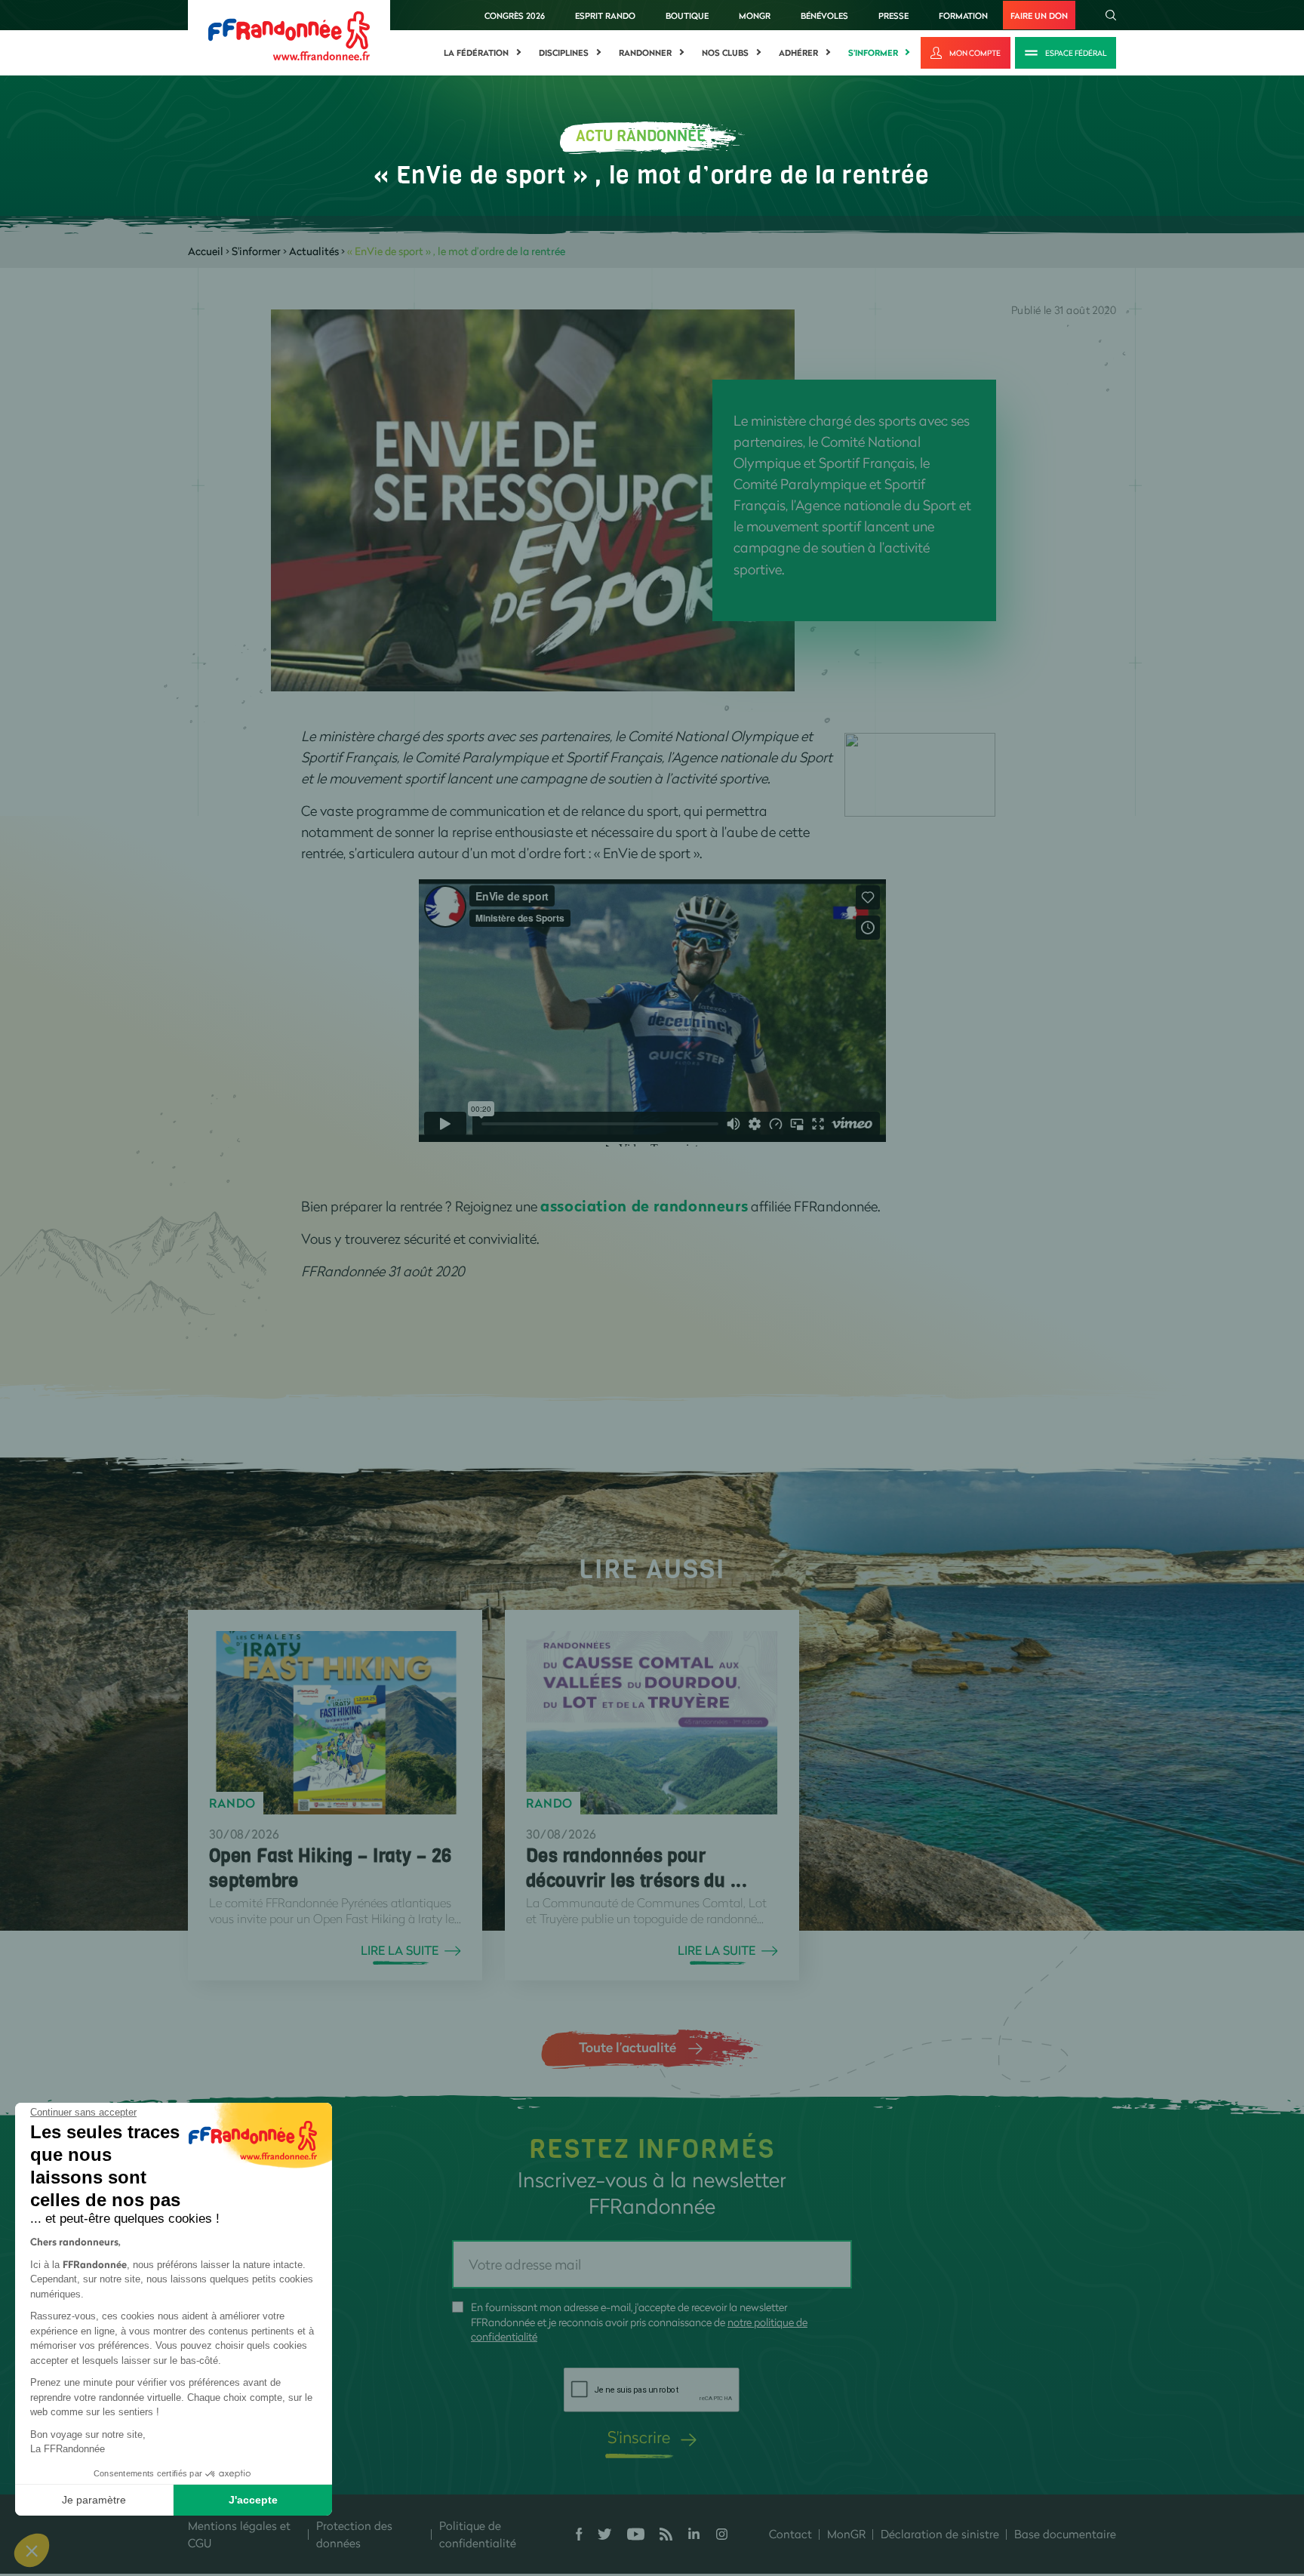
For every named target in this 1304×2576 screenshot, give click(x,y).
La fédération (476, 53)
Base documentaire (1065, 2534)
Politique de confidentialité (478, 2534)
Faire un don (1039, 15)
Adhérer (798, 53)
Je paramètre (94, 2500)
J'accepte (253, 2500)
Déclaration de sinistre (940, 2534)
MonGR (755, 15)
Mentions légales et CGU (239, 2534)
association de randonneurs (644, 1206)
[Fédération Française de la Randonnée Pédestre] (289, 34)
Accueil (206, 251)
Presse (893, 15)
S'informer (873, 53)
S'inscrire (639, 2437)
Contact (790, 2534)
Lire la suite (400, 1950)
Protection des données (354, 2534)
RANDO (232, 1803)
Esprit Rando (605, 15)
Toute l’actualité (627, 2047)
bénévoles (824, 15)
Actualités (314, 251)
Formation (963, 15)
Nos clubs (725, 53)
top (841, 2474)
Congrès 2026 (515, 15)
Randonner (645, 53)
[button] (32, 2550)
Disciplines (564, 53)
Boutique (687, 15)
